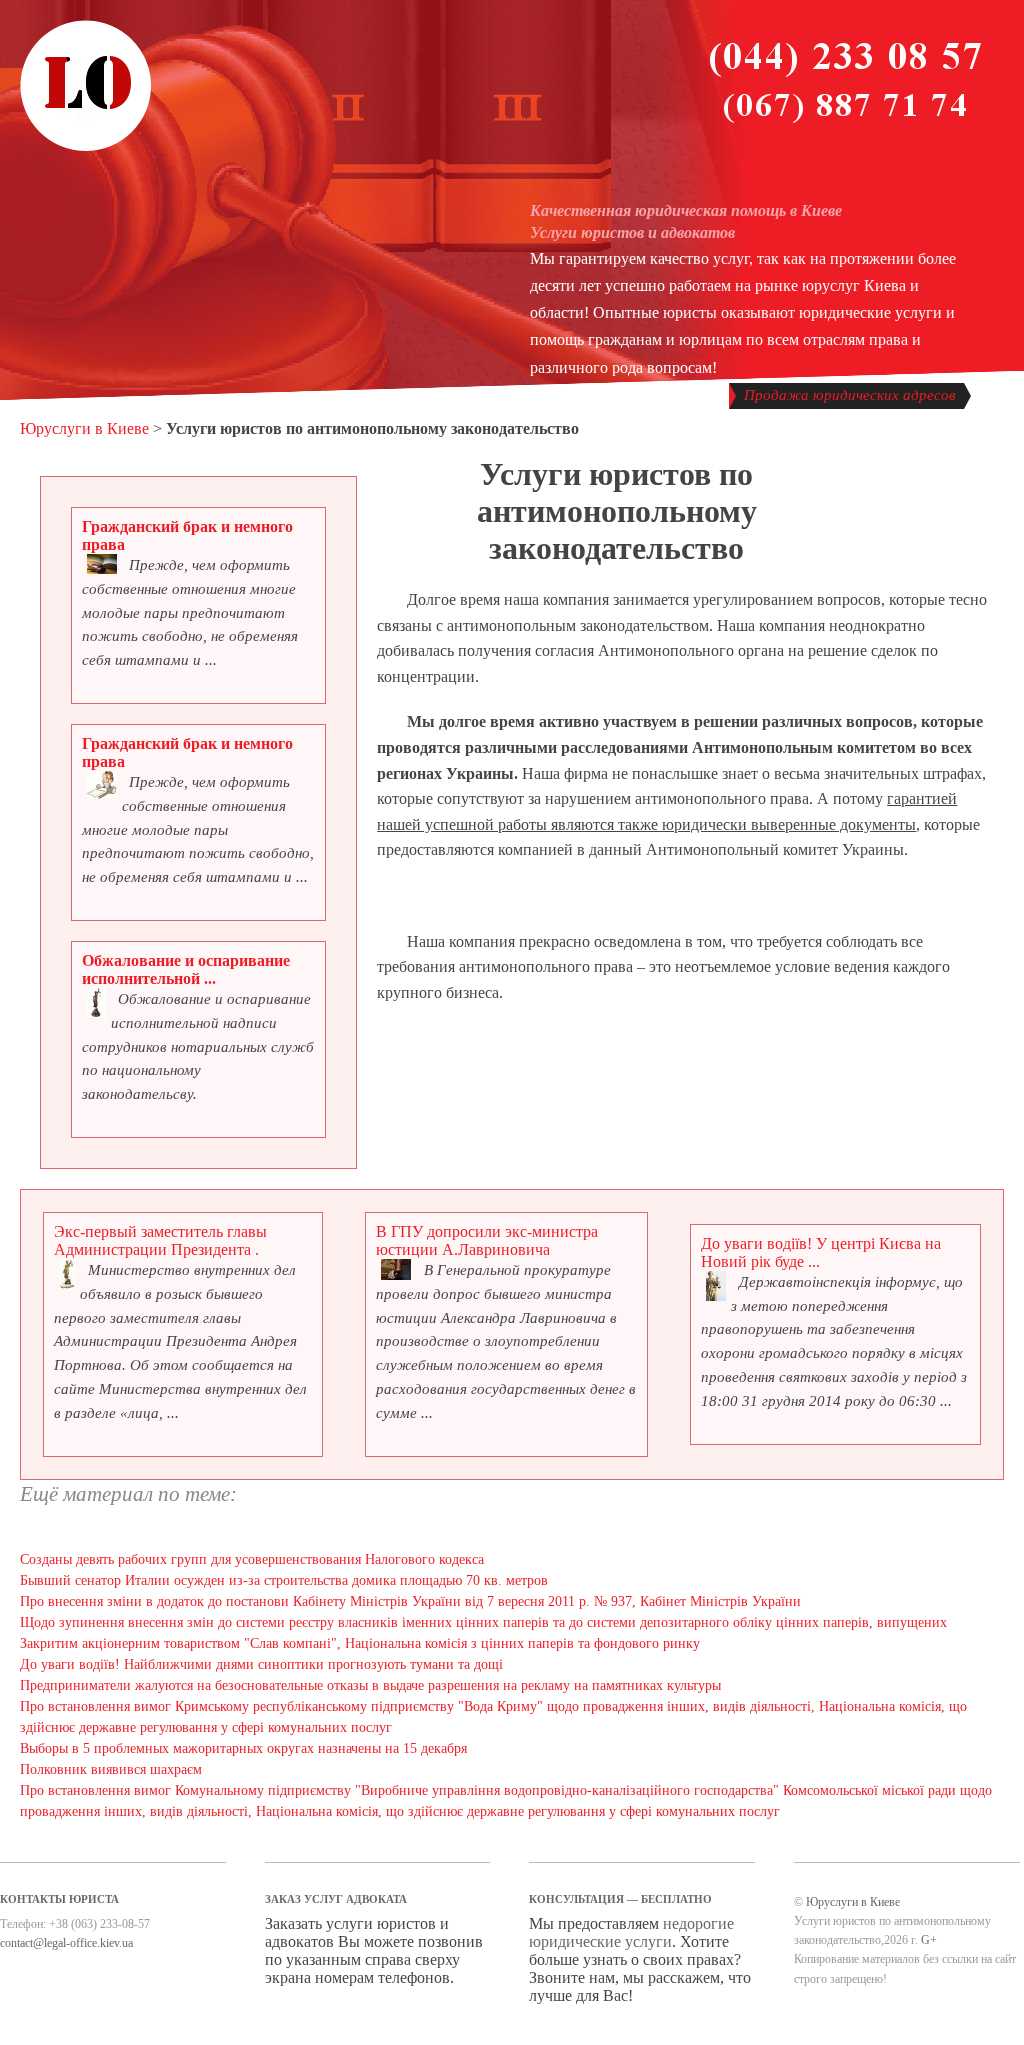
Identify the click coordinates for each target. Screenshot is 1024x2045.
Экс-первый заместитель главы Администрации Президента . (160, 1240)
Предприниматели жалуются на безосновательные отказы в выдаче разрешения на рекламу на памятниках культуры (370, 1685)
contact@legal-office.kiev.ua (66, 1943)
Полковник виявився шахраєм (111, 1769)
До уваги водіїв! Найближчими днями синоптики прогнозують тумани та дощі (261, 1664)
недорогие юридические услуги (631, 1932)
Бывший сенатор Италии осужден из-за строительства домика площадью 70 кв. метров (284, 1580)
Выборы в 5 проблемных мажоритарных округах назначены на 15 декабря (243, 1748)
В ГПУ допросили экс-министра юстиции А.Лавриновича (487, 1240)
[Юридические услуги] (86, 148)
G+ (929, 1940)
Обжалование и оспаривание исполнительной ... (186, 969)
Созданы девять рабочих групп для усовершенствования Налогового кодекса (252, 1559)
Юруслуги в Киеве (84, 428)
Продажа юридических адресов (850, 395)
